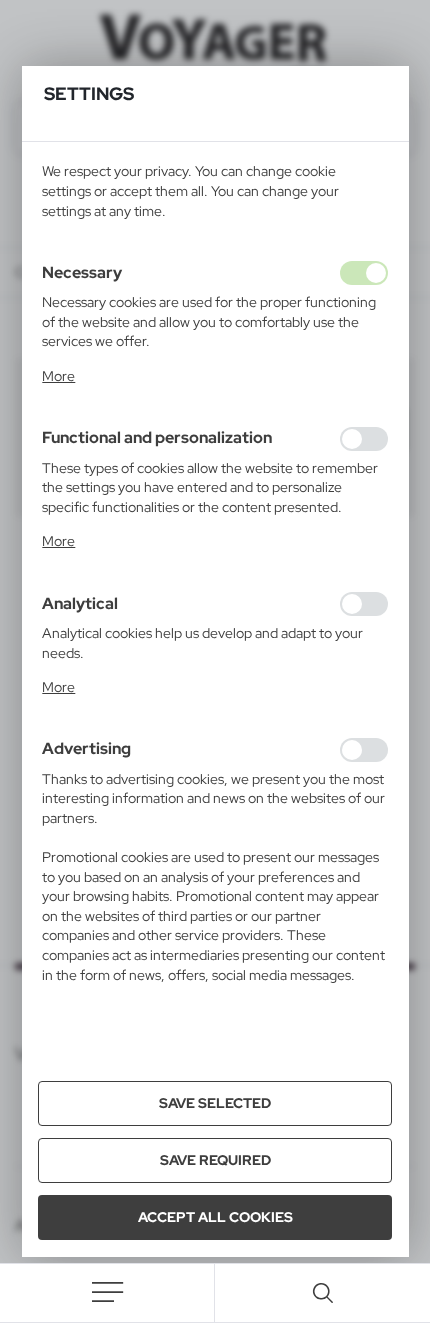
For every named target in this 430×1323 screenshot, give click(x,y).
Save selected (215, 1103)
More (58, 376)
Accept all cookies (215, 1217)
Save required (215, 1160)
